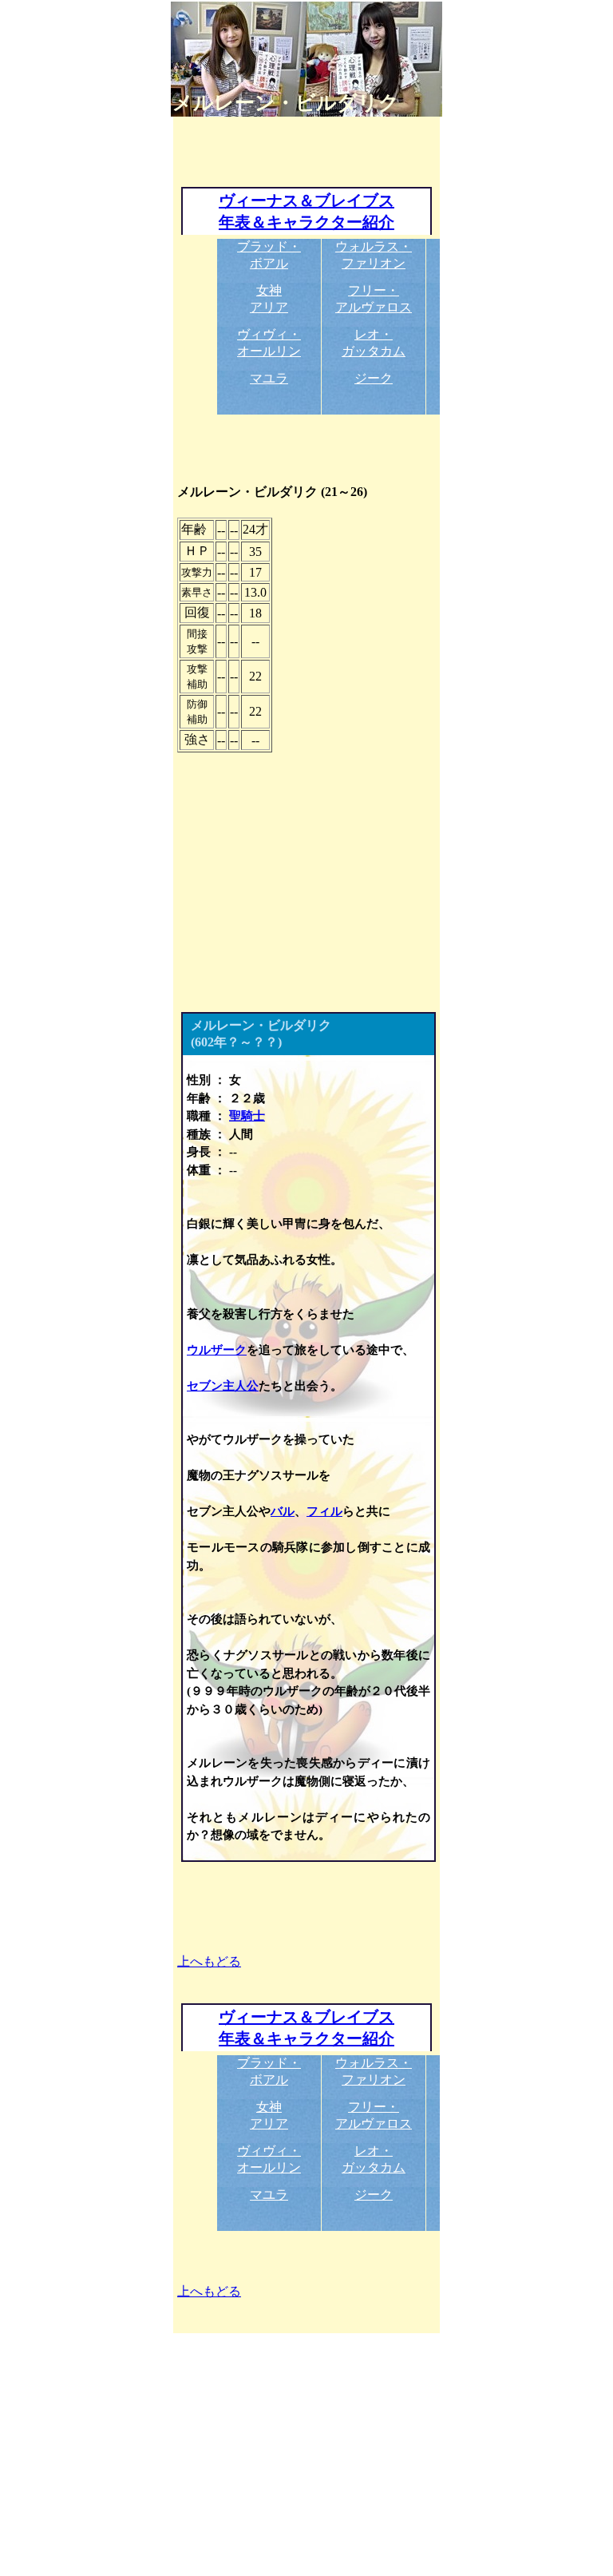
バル (283, 1511)
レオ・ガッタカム (374, 343)
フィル (324, 1511)
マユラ (269, 378)
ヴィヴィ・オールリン (269, 343)
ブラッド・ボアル (269, 255)
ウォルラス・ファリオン (374, 255)
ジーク (374, 378)
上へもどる (209, 1961)
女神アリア (269, 299)
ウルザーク (217, 1350)
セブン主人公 (223, 1386)
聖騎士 (247, 1116)
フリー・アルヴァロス (374, 299)
